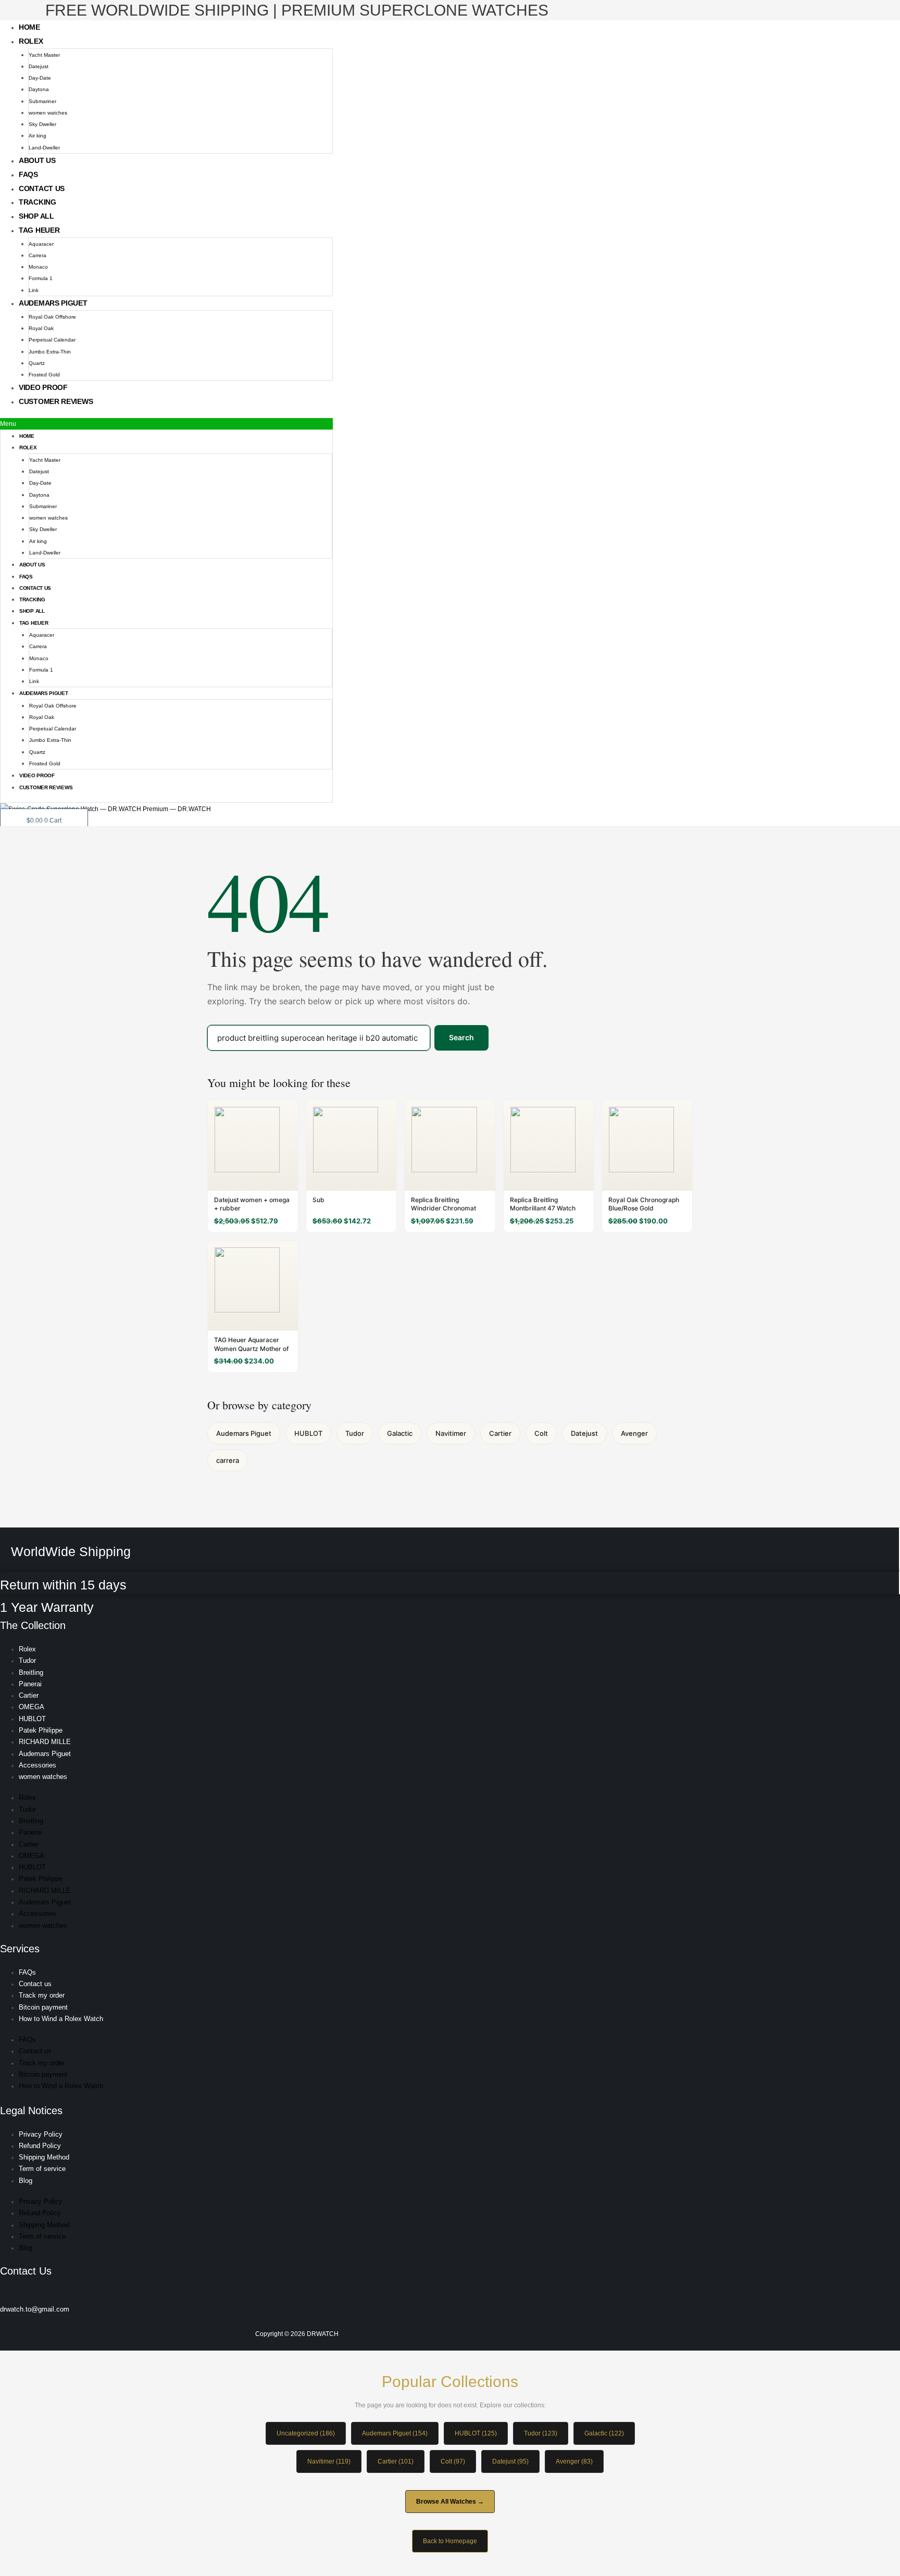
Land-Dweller (44, 148)
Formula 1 (41, 278)
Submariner (42, 101)
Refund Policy (40, 2146)
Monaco (38, 267)
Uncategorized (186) (306, 2433)
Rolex (31, 41)
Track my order (42, 1995)
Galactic (400, 1433)
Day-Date (40, 78)
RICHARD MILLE (45, 1742)
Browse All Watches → (450, 2502)
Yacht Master (44, 55)
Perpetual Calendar (52, 340)
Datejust (39, 66)
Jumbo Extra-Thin (50, 352)
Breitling (31, 1672)
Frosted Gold (44, 375)
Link (34, 290)
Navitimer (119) (329, 2461)
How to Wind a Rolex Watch (61, 2019)
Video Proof (43, 387)
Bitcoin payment (43, 2007)
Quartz (37, 363)
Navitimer (451, 1433)
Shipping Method (44, 2157)
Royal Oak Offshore (52, 317)
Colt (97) (453, 2461)
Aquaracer (41, 244)
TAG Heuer (39, 230)
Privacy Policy (41, 2134)
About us (37, 160)
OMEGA (32, 1707)
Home (29, 27)
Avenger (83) (574, 2461)
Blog (26, 2181)
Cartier (500, 1433)
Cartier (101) (396, 2461)
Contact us (42, 188)
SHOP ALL (36, 216)
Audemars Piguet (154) (395, 2433)
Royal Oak (41, 328)
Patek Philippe (41, 1730)
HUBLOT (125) (476, 2433)
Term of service (42, 2169)
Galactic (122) (604, 2433)
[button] (166, 424)
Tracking (37, 202)
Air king (37, 136)
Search (461, 1037)
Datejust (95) (510, 2461)
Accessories (37, 1765)
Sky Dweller (42, 124)
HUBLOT (308, 1433)
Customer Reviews (56, 401)
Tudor (355, 1433)
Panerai (30, 1684)
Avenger (634, 1433)
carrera (228, 1460)
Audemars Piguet (53, 303)
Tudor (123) (541, 2433)
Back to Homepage (450, 2541)
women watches (48, 113)
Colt (541, 1433)
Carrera (37, 255)
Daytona (39, 89)
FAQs (28, 174)
